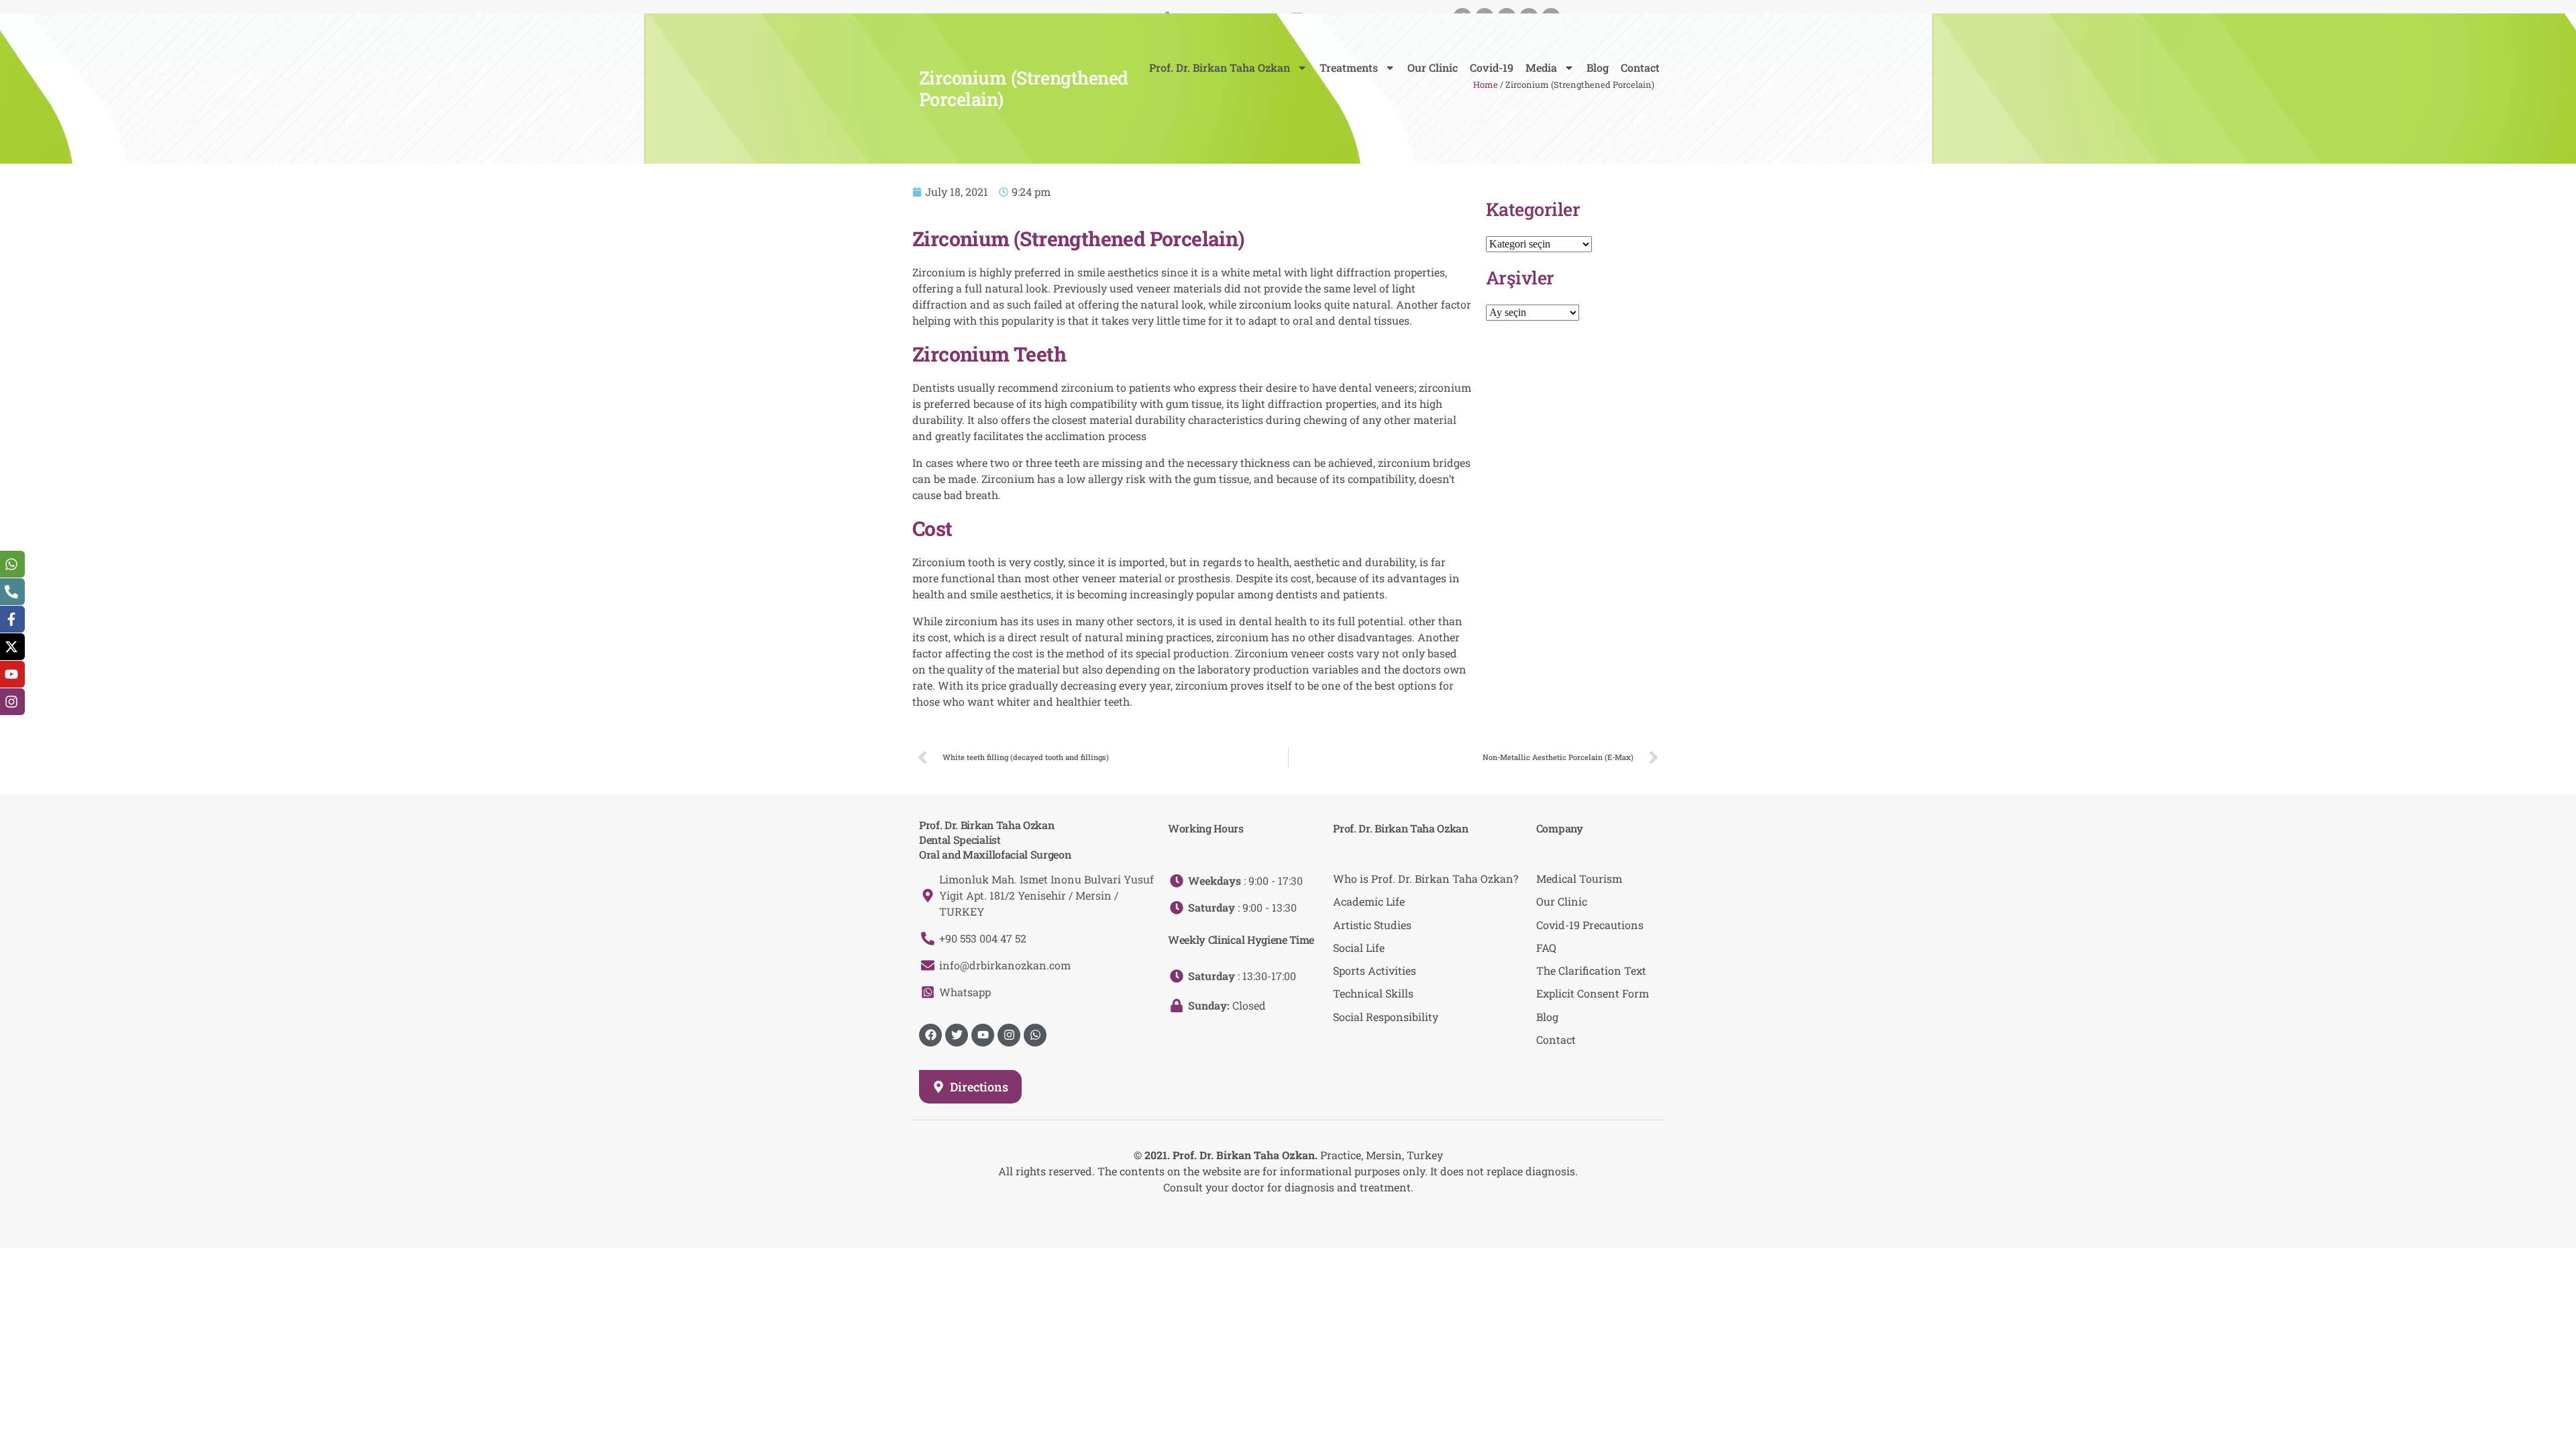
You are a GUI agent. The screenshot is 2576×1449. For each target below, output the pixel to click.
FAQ (1546, 948)
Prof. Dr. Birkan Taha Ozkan (1220, 67)
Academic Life (1369, 901)
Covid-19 (1492, 67)
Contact (1640, 67)
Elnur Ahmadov (1300, 1214)
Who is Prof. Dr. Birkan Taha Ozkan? (1426, 878)
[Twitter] (957, 1035)
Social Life (1359, 948)
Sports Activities (1375, 970)
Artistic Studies (1372, 925)
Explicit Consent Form (1593, 993)
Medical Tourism (1579, 878)
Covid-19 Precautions (1590, 925)
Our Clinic (1433, 67)
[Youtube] (983, 1035)
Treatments (1349, 67)
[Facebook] (930, 1035)
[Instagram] (1009, 1035)
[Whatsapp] (1035, 1035)
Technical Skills (1373, 993)
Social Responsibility (1386, 1017)
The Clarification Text (1591, 970)
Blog (1598, 67)
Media (1541, 67)
